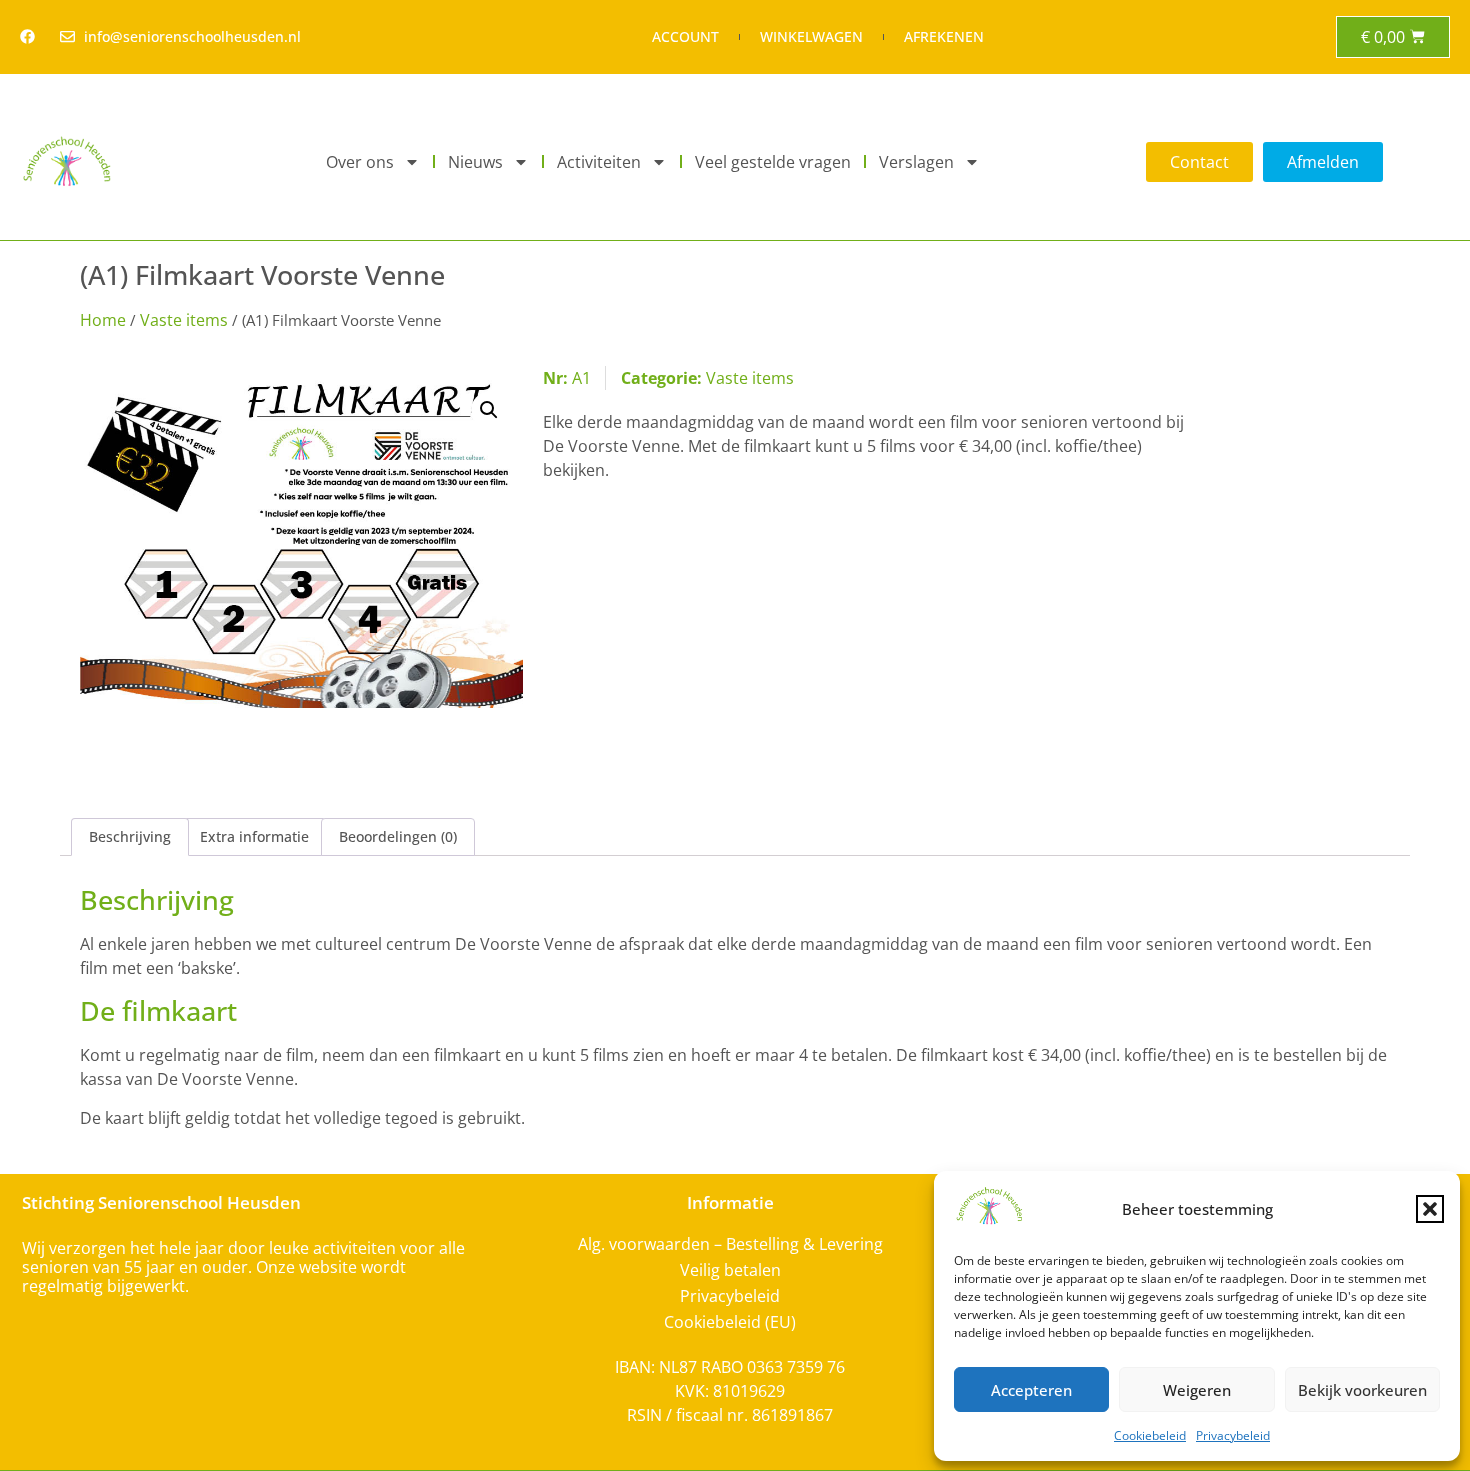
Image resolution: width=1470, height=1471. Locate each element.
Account (685, 36)
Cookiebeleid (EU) (730, 1322)
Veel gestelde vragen (773, 162)
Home (103, 320)
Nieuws (475, 162)
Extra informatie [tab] (254, 836)
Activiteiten (599, 162)
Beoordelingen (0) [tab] (398, 836)
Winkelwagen (811, 36)
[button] (1430, 1209)
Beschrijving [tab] (130, 836)
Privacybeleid (1233, 1435)
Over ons (360, 162)
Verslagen (916, 162)
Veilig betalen (730, 1270)
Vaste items (184, 320)
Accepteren (1031, 1390)
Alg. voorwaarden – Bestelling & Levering (730, 1244)
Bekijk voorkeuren (1362, 1390)
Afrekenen (944, 36)
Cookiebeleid (1150, 1435)
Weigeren (1197, 1390)
